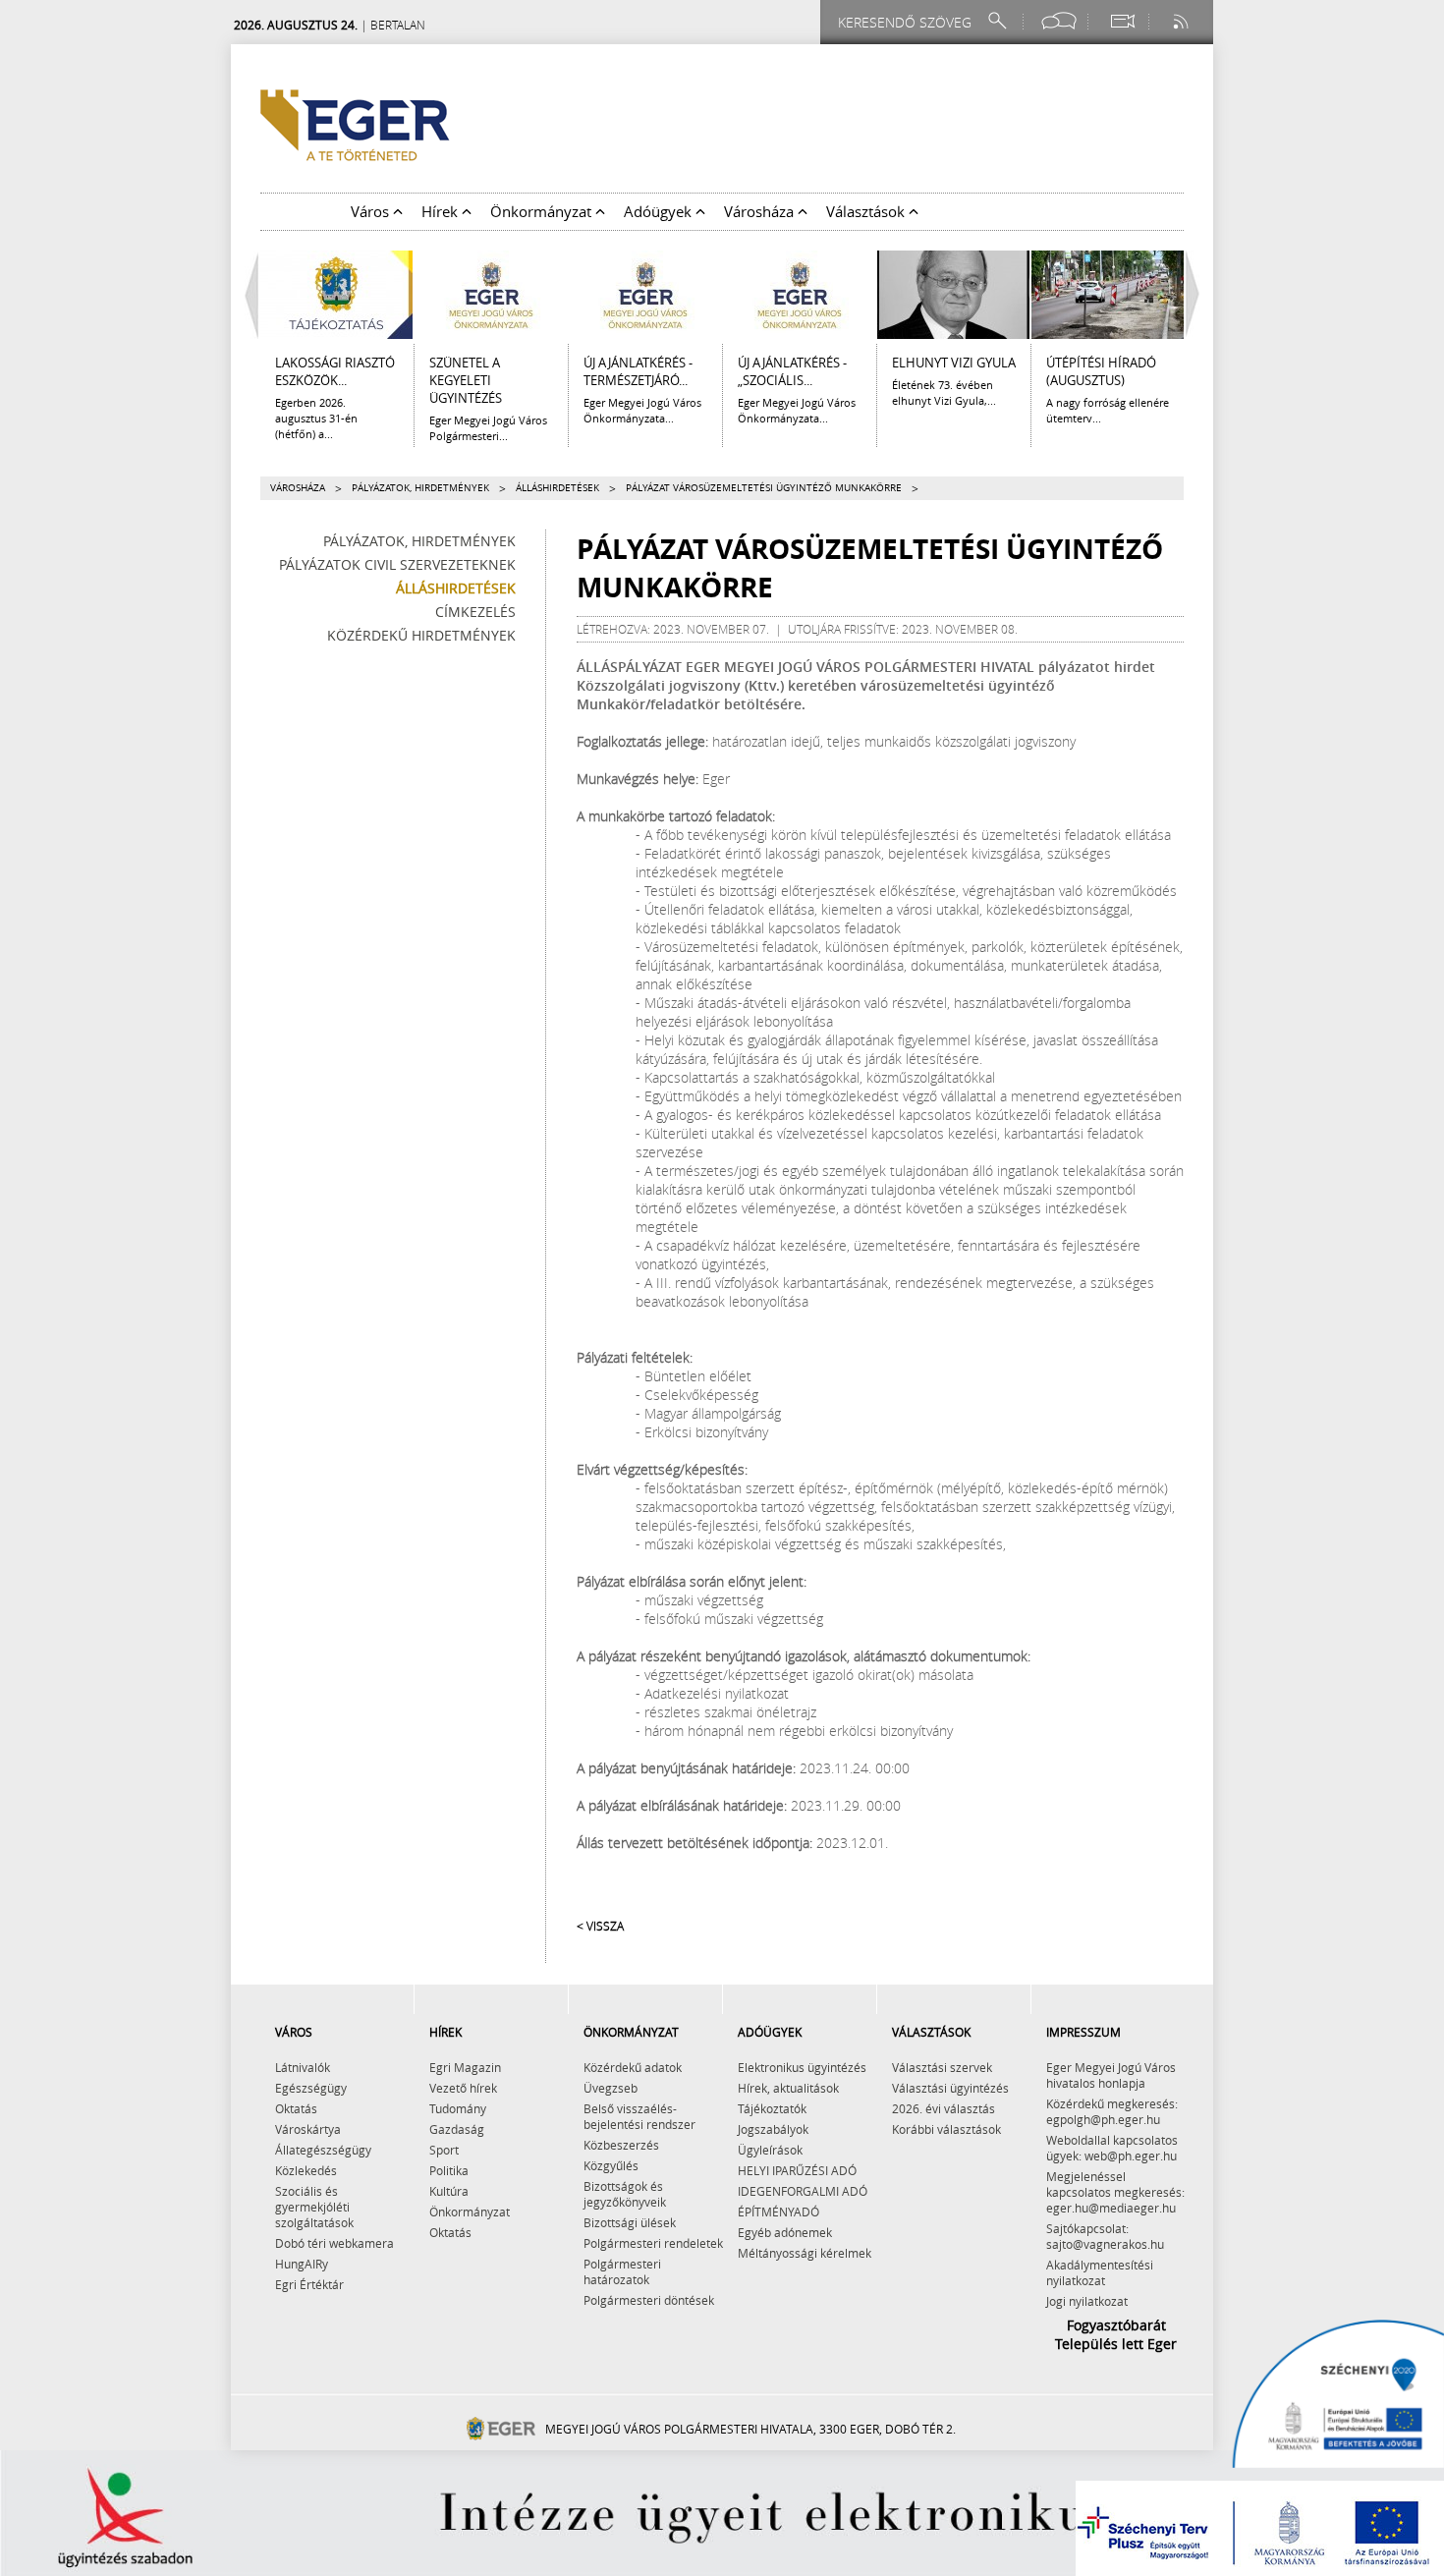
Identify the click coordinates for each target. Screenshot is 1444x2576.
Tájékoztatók (772, 2108)
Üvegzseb (611, 2088)
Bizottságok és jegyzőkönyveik (625, 2194)
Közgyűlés (611, 2165)
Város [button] (372, 211)
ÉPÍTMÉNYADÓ (778, 2212)
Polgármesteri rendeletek (653, 2243)
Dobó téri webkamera (334, 2243)
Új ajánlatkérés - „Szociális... (792, 371)
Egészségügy (311, 2088)
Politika (449, 2170)
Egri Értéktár (309, 2284)
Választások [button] (867, 211)
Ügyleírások (770, 2150)
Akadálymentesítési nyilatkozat (1100, 2272)
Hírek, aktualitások (788, 2088)
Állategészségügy (323, 2150)
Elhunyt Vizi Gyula (954, 363)
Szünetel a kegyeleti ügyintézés (466, 380)
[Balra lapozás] (247, 295)
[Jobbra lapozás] (1197, 295)
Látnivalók (303, 2067)
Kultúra (449, 2191)
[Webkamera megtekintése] (1122, 21)
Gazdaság (457, 2129)
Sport (444, 2150)
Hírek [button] (442, 211)
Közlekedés (306, 2170)
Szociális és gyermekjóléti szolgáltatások (314, 2207)
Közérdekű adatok (633, 2067)
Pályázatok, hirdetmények (420, 488)
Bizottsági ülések (630, 2222)
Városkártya (308, 2129)
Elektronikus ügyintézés (802, 2067)
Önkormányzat (470, 2212)
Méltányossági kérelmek (805, 2253)
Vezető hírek (463, 2088)
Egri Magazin (465, 2067)
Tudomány (458, 2108)
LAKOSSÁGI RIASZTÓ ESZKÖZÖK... (335, 371)
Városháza (298, 488)
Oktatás (296, 2108)
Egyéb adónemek (785, 2232)
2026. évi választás (944, 2108)
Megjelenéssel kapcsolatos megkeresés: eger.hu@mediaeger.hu (1115, 2192)
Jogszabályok (773, 2129)
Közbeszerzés (621, 2145)
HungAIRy (302, 2264)
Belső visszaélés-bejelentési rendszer (639, 2116)
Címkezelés (475, 612)
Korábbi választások (946, 2129)
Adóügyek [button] (660, 211)
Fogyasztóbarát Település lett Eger (1116, 2334)
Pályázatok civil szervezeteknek (397, 564)
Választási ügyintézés (950, 2088)
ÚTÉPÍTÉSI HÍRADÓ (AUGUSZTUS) (1101, 371)
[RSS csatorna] (1183, 21)
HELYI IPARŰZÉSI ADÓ (797, 2170)
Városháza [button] (761, 211)
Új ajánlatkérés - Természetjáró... (638, 371)
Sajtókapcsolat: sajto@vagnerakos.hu (1105, 2236)
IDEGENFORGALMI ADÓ (803, 2191)
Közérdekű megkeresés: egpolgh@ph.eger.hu (1112, 2111)
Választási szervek (942, 2067)
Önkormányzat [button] (543, 211)
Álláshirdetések (557, 488)
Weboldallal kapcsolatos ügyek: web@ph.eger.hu (1112, 2148)
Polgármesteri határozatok (622, 2271)
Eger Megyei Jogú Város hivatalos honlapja (1111, 2075)
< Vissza (600, 1926)
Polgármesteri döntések (649, 2300)
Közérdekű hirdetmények (421, 635)
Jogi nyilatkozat (1087, 2301)
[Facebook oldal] (1059, 21)
